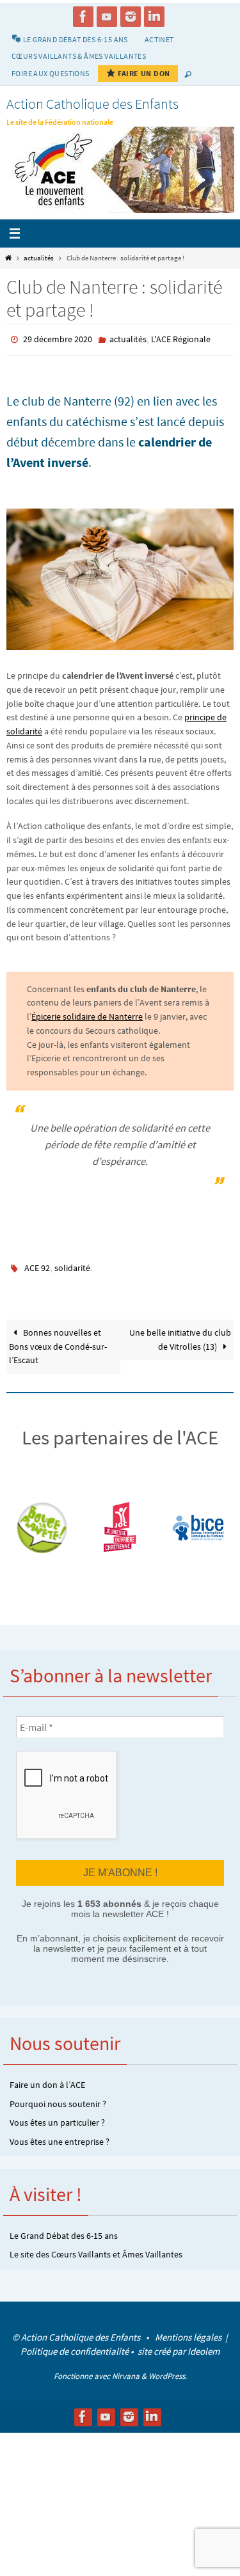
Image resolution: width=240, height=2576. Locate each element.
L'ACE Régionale (181, 338)
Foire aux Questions (51, 73)
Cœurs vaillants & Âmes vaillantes (79, 56)
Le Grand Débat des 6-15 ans (64, 2228)
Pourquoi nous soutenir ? (58, 2096)
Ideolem (204, 2343)
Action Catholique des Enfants (92, 104)
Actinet (159, 39)
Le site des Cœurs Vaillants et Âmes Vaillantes (96, 2247)
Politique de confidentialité (75, 2343)
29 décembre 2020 (58, 338)
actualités (39, 258)
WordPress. (168, 2368)
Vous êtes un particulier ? (57, 2115)
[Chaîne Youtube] (107, 17)
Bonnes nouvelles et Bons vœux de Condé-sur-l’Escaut (58, 1341)
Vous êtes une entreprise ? (60, 2134)
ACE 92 (37, 1265)
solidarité (72, 1265)
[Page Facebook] (83, 17)
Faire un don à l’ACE (47, 2078)
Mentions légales (189, 2329)
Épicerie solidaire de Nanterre (87, 1014)
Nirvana (126, 2368)
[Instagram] (131, 17)
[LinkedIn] (154, 17)
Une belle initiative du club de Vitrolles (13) (180, 1334)
